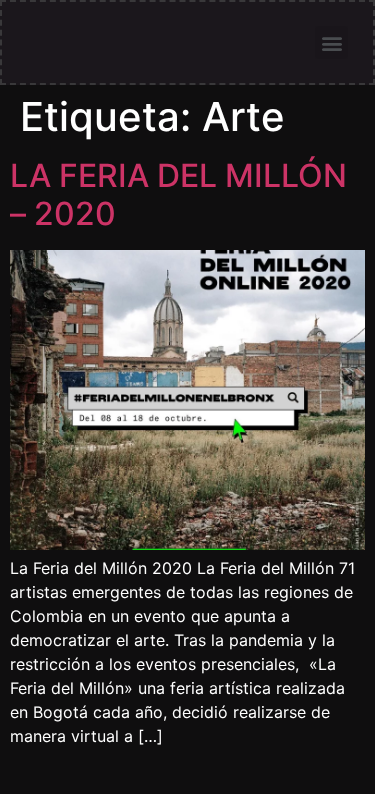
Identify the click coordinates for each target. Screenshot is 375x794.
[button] (331, 42)
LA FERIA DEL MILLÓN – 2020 (178, 194)
